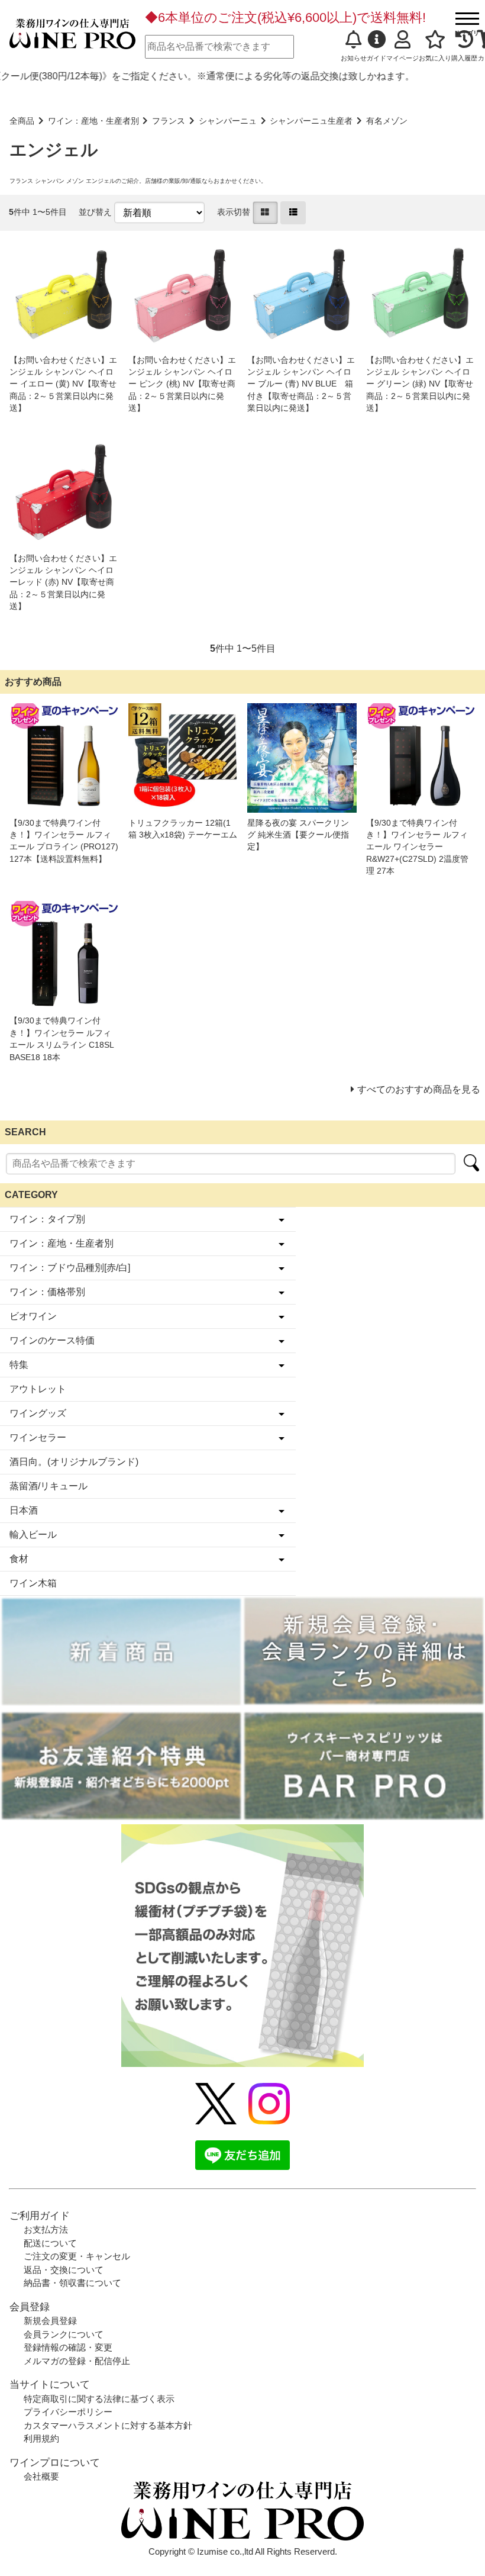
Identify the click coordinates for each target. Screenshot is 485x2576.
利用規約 (41, 2438)
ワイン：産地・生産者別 (93, 121)
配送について (50, 2243)
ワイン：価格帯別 (47, 1292)
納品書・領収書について (72, 2283)
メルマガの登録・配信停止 (77, 2361)
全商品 (22, 121)
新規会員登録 (50, 2321)
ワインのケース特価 (52, 1340)
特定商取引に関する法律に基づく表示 (99, 2399)
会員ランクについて (64, 2334)
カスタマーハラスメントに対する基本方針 (108, 2425)
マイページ (402, 58)
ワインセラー (38, 1437)
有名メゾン (387, 121)
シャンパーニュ (228, 121)
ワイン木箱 (33, 1583)
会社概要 (41, 2476)
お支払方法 (46, 2229)
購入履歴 (464, 58)
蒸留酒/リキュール (48, 1486)
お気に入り (435, 58)
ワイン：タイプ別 (47, 1219)
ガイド (376, 58)
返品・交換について (64, 2270)
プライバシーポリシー (68, 2412)
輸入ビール (33, 1535)
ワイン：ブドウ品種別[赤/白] (70, 1268)
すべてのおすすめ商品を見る (419, 1089)
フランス (169, 121)
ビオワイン (33, 1316)
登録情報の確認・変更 (68, 2347)
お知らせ (354, 58)
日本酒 (24, 1510)
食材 (19, 1559)
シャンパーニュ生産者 (311, 121)
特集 (19, 1365)
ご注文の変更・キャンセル (77, 2256)
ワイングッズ (38, 1413)
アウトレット (38, 1389)
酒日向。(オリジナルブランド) (74, 1462)
